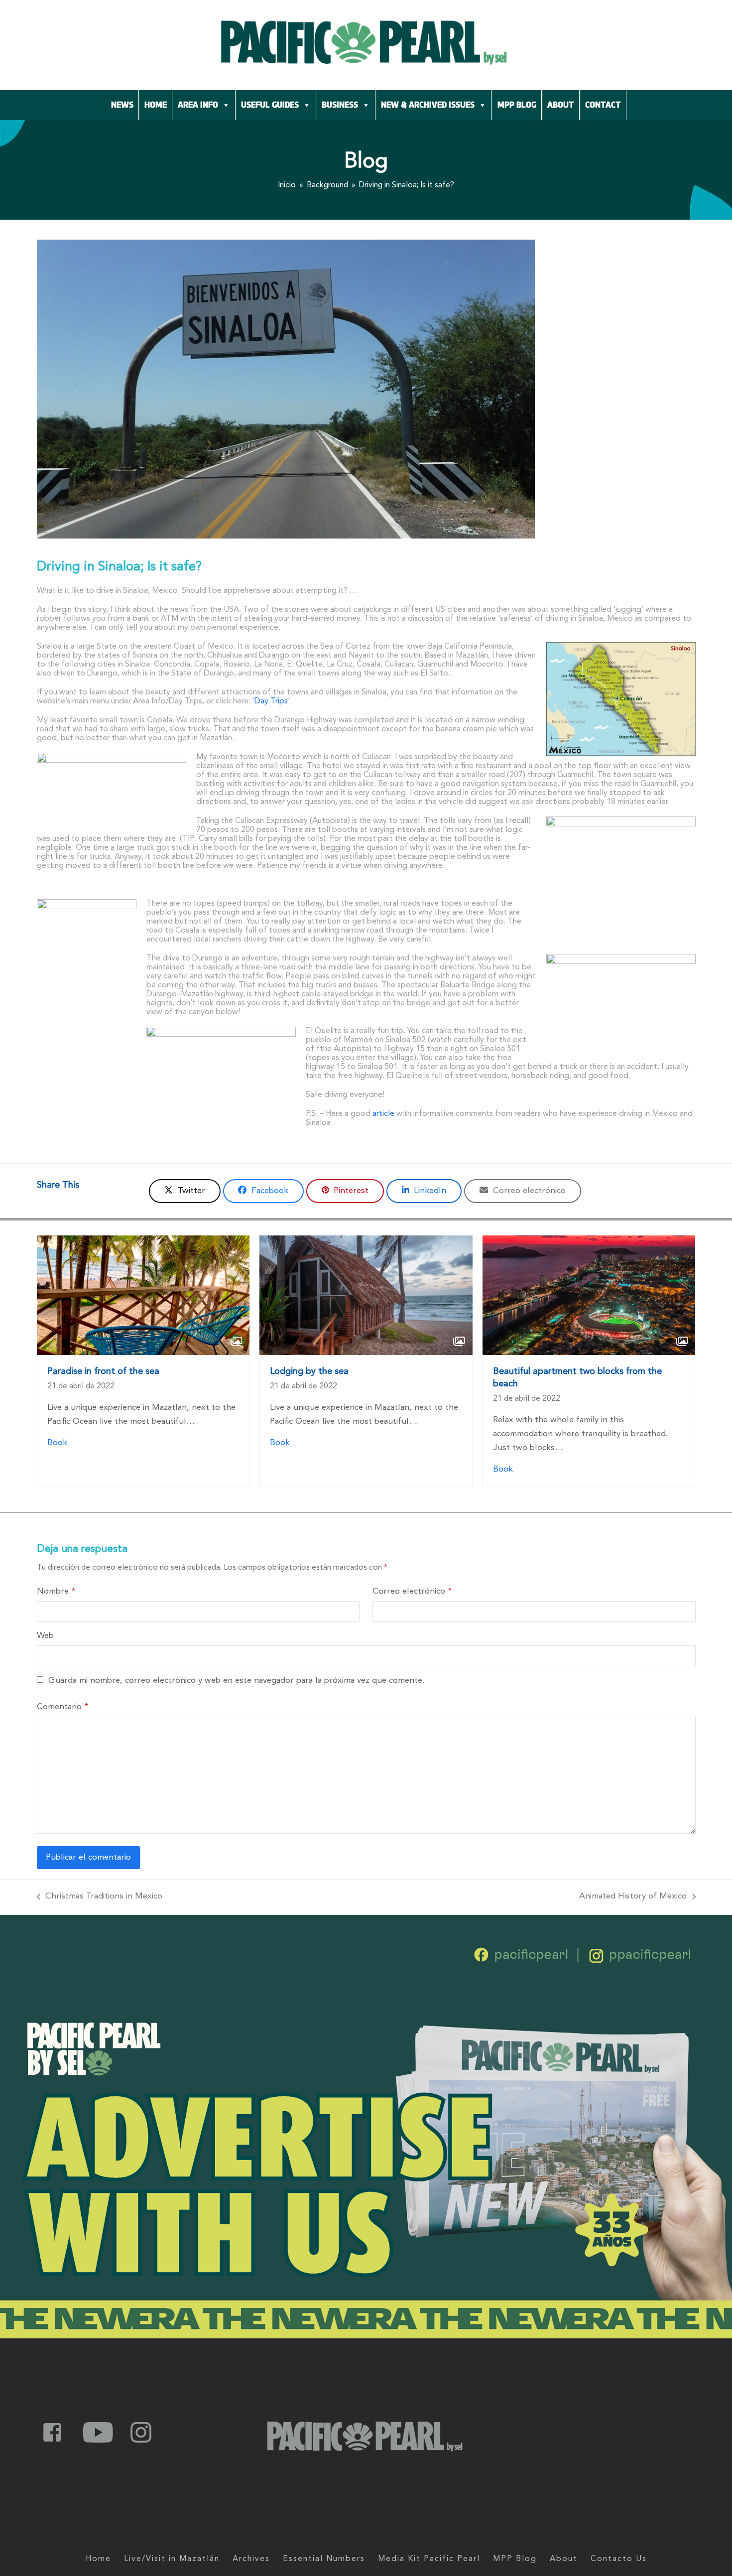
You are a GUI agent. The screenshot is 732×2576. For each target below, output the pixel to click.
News (122, 105)
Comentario (62, 1707)
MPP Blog (517, 105)
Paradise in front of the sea (103, 1371)
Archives (251, 2559)
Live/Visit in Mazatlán (172, 2559)
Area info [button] (198, 105)
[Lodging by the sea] (366, 1295)
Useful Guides (270, 105)
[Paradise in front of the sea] (143, 1295)
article (383, 1114)
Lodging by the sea (309, 1371)
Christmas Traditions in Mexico (100, 1895)
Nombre (56, 1591)
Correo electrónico (412, 1591)
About (561, 105)
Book (57, 1443)
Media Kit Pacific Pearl (429, 2559)
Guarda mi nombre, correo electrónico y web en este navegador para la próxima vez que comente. (236, 1681)
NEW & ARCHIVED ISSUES (428, 105)
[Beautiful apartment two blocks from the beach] (589, 1295)
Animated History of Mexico (633, 1895)
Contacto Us (619, 2559)
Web (45, 1636)
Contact (603, 105)
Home (156, 105)
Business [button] (340, 105)
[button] (185, 1191)
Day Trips (271, 701)
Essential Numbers (324, 2559)
